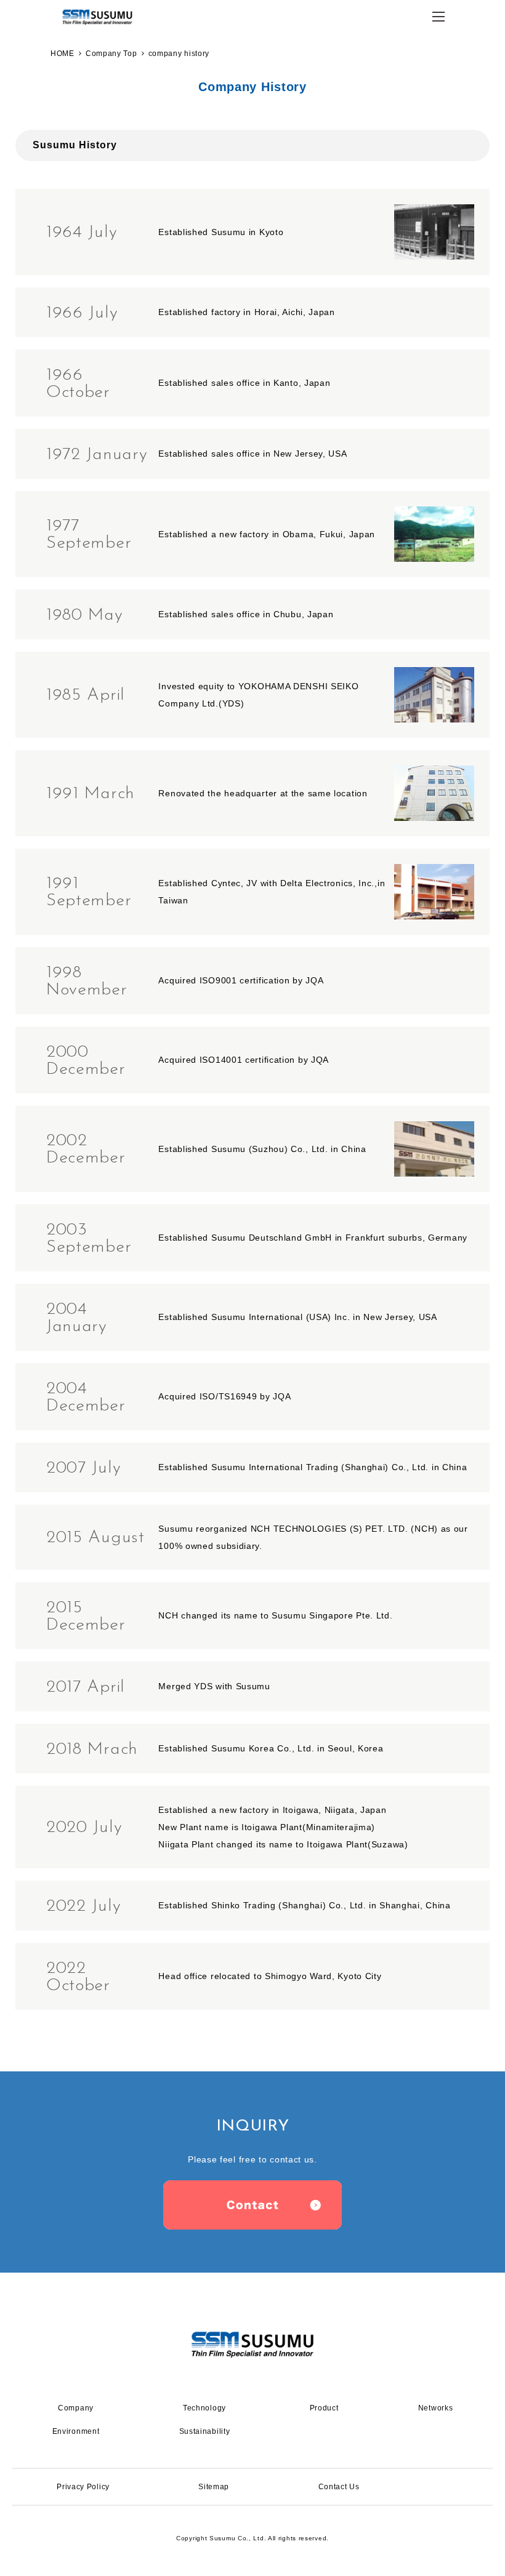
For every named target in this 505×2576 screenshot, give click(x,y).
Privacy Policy (83, 2487)
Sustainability (205, 2431)
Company (249, 128)
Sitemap (214, 2487)
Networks (436, 2408)
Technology (204, 2408)
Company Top (111, 54)
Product (324, 2408)
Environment (76, 2431)
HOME (63, 54)
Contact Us (339, 2487)
